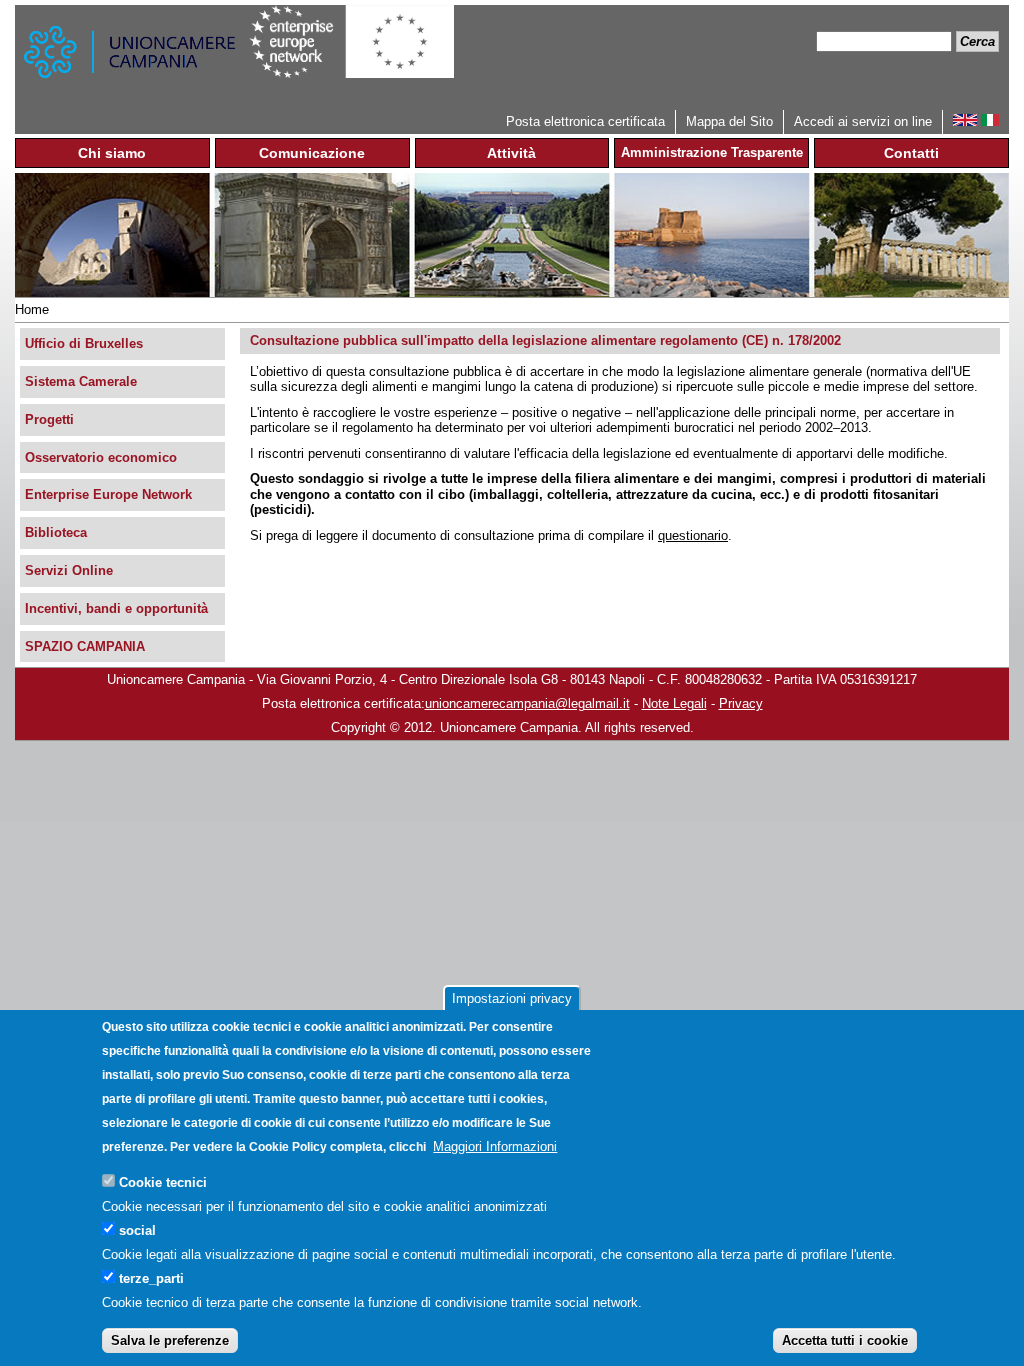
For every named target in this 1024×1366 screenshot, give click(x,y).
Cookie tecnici (163, 1182)
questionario (693, 535)
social (137, 1230)
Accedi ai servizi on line (863, 121)
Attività (511, 153)
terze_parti (151, 1278)
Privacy (741, 703)
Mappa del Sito (729, 121)
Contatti (911, 153)
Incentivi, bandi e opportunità (116, 608)
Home (32, 309)
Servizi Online (69, 570)
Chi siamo (112, 153)
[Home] (132, 57)
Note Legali (674, 703)
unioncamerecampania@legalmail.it (527, 703)
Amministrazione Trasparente (712, 152)
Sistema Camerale (81, 381)
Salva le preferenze (170, 1340)
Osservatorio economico (101, 457)
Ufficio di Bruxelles (84, 343)
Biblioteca (56, 532)
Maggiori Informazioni (495, 1146)
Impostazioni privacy (512, 998)
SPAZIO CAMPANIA (85, 646)
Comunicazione (312, 153)
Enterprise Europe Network (108, 494)
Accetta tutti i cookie (845, 1340)
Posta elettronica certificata (585, 121)
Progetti (49, 419)
